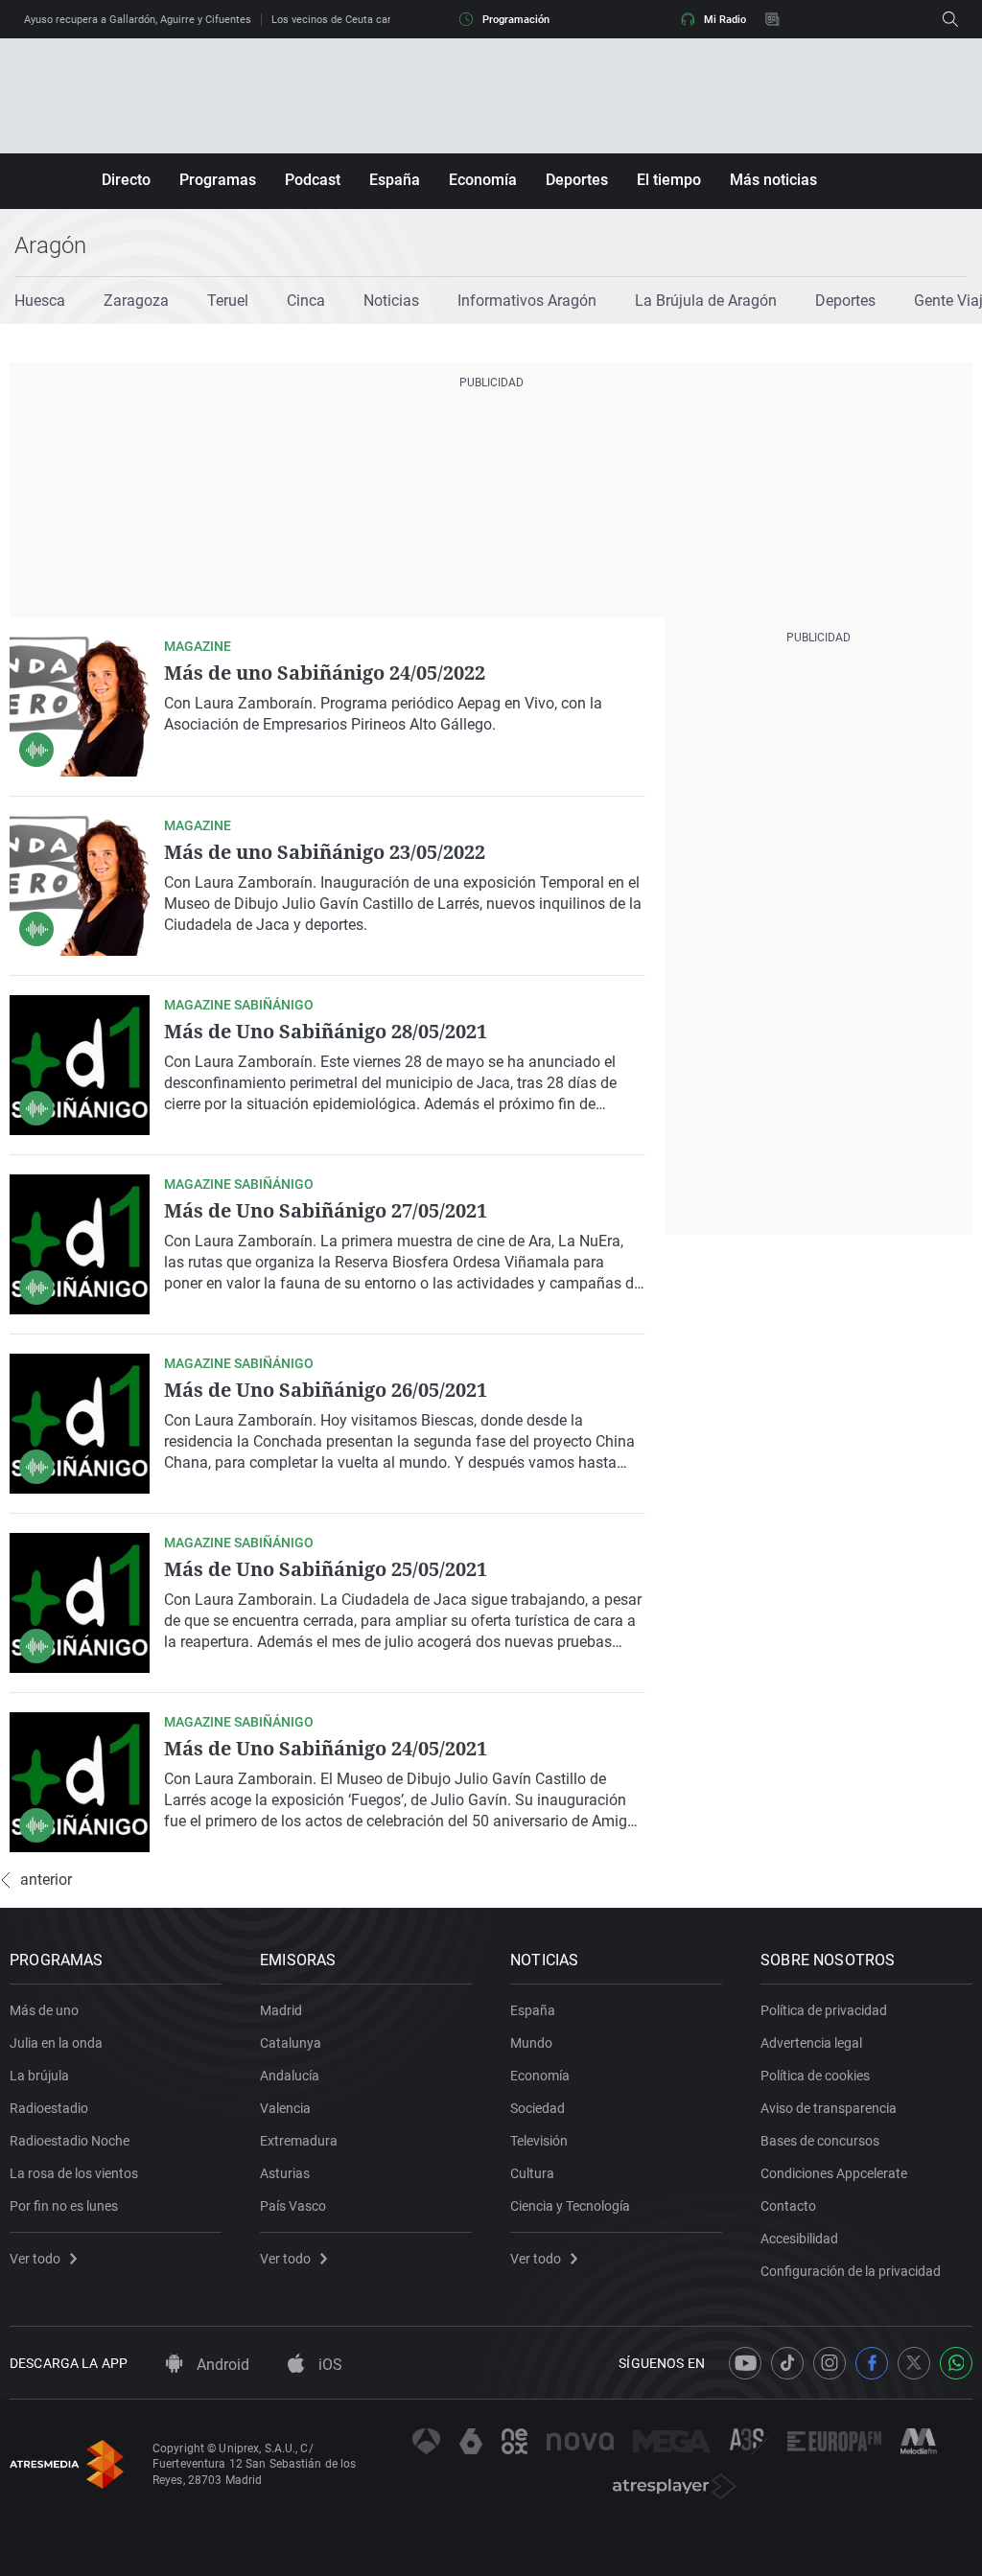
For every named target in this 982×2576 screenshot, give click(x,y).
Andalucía (290, 2076)
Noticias (391, 301)
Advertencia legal (811, 2043)
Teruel (228, 301)
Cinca (306, 301)
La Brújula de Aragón (706, 301)
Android (221, 2365)
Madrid (281, 2010)
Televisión (539, 2141)
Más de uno (44, 2010)
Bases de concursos (820, 2141)
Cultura (532, 2173)
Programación (516, 20)
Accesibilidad (799, 2239)
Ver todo (35, 2259)
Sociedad (538, 2108)
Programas (218, 180)
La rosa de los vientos (74, 2173)
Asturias (285, 2173)
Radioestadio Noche (70, 2141)
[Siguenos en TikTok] (787, 2363)
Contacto (788, 2206)
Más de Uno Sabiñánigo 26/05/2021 (326, 1390)
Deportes (577, 180)
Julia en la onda (56, 2043)
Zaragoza (136, 301)
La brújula (39, 2076)
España (395, 180)
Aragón (50, 245)
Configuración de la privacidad (851, 2271)
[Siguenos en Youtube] (745, 2363)
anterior (46, 1880)
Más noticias (773, 180)
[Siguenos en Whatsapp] (956, 2363)
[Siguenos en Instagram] (830, 2363)
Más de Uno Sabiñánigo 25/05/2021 (326, 1569)
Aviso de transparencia (829, 2108)
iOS (328, 2365)
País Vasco (293, 2206)
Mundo (531, 2043)
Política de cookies (815, 2076)
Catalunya (291, 2043)
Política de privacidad (824, 2010)
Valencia (285, 2108)
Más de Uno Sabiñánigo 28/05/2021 (326, 1031)
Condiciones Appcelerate (834, 2173)
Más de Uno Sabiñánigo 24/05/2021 (326, 1748)
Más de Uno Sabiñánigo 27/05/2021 (326, 1210)
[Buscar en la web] (950, 19)
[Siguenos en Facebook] (872, 2363)
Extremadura (299, 2141)
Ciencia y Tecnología (570, 2206)
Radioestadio (49, 2108)
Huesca (40, 301)
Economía (483, 180)
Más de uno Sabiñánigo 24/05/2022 (325, 673)
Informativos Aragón (527, 301)
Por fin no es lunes (64, 2206)
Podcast (313, 180)
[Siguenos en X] (914, 2363)
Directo (126, 180)
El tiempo (669, 180)
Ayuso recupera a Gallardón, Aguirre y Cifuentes (138, 20)
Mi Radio (725, 20)
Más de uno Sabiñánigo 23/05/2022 (325, 852)
